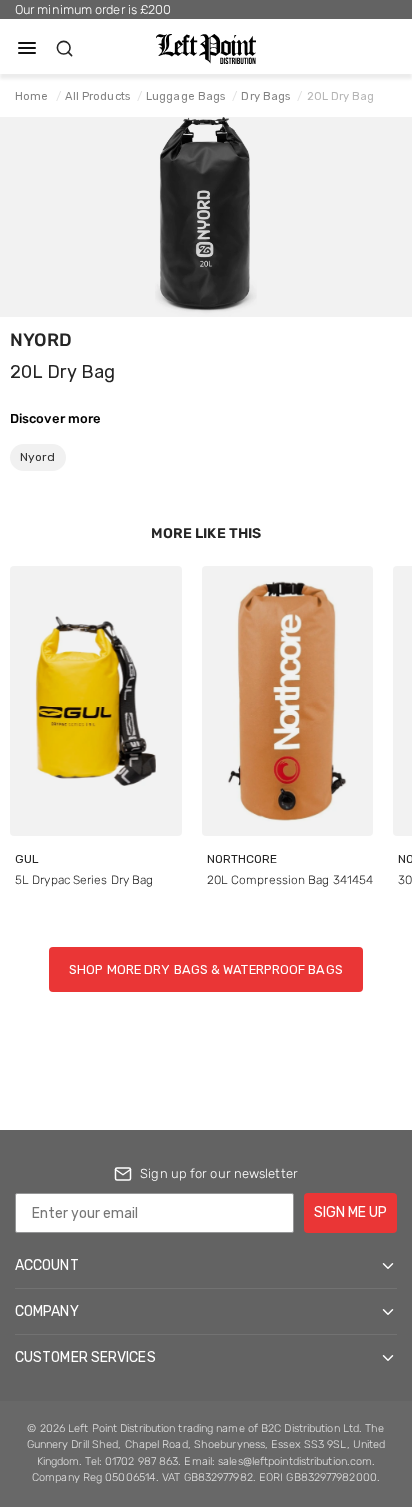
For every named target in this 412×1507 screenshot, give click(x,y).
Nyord (41, 340)
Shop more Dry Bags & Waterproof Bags (206, 969)
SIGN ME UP (350, 1212)
